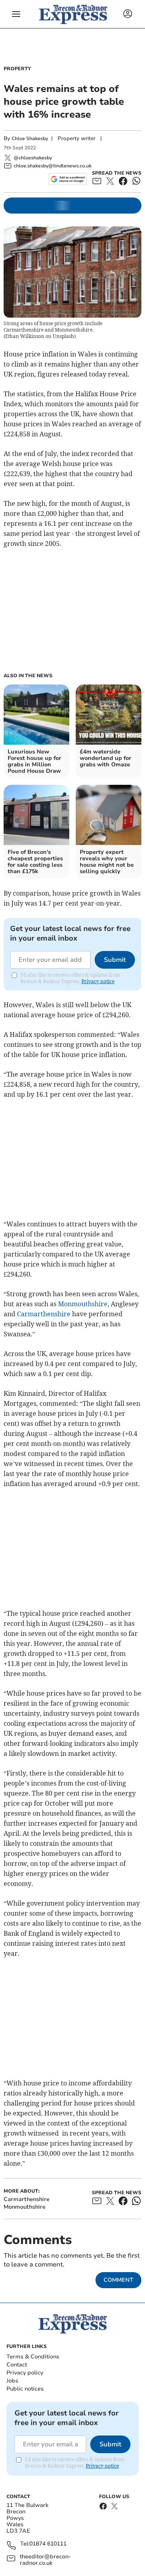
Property (17, 69)
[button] (16, 14)
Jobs (12, 2381)
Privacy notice (98, 981)
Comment (118, 2280)
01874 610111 (48, 2544)
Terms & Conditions (33, 2357)
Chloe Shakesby (30, 138)
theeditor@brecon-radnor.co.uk (45, 2560)
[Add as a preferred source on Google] (68, 179)
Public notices (25, 2389)
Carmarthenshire (44, 1314)
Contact (17, 2365)
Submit (115, 960)
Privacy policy (25, 2373)
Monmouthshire (83, 1304)
